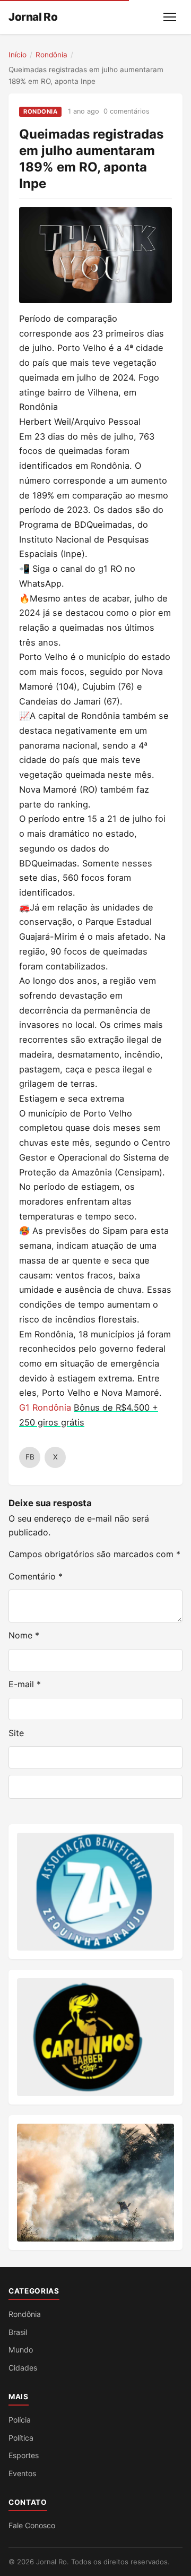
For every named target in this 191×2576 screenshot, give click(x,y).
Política (21, 2438)
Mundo (21, 2350)
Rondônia (51, 55)
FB (30, 1457)
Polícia (20, 2420)
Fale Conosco (32, 2525)
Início (18, 55)
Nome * (24, 1635)
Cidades (23, 2368)
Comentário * (36, 1576)
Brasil (18, 2332)
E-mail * (25, 1684)
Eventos (22, 2473)
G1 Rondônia (45, 1407)
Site (16, 1733)
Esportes (24, 2455)
